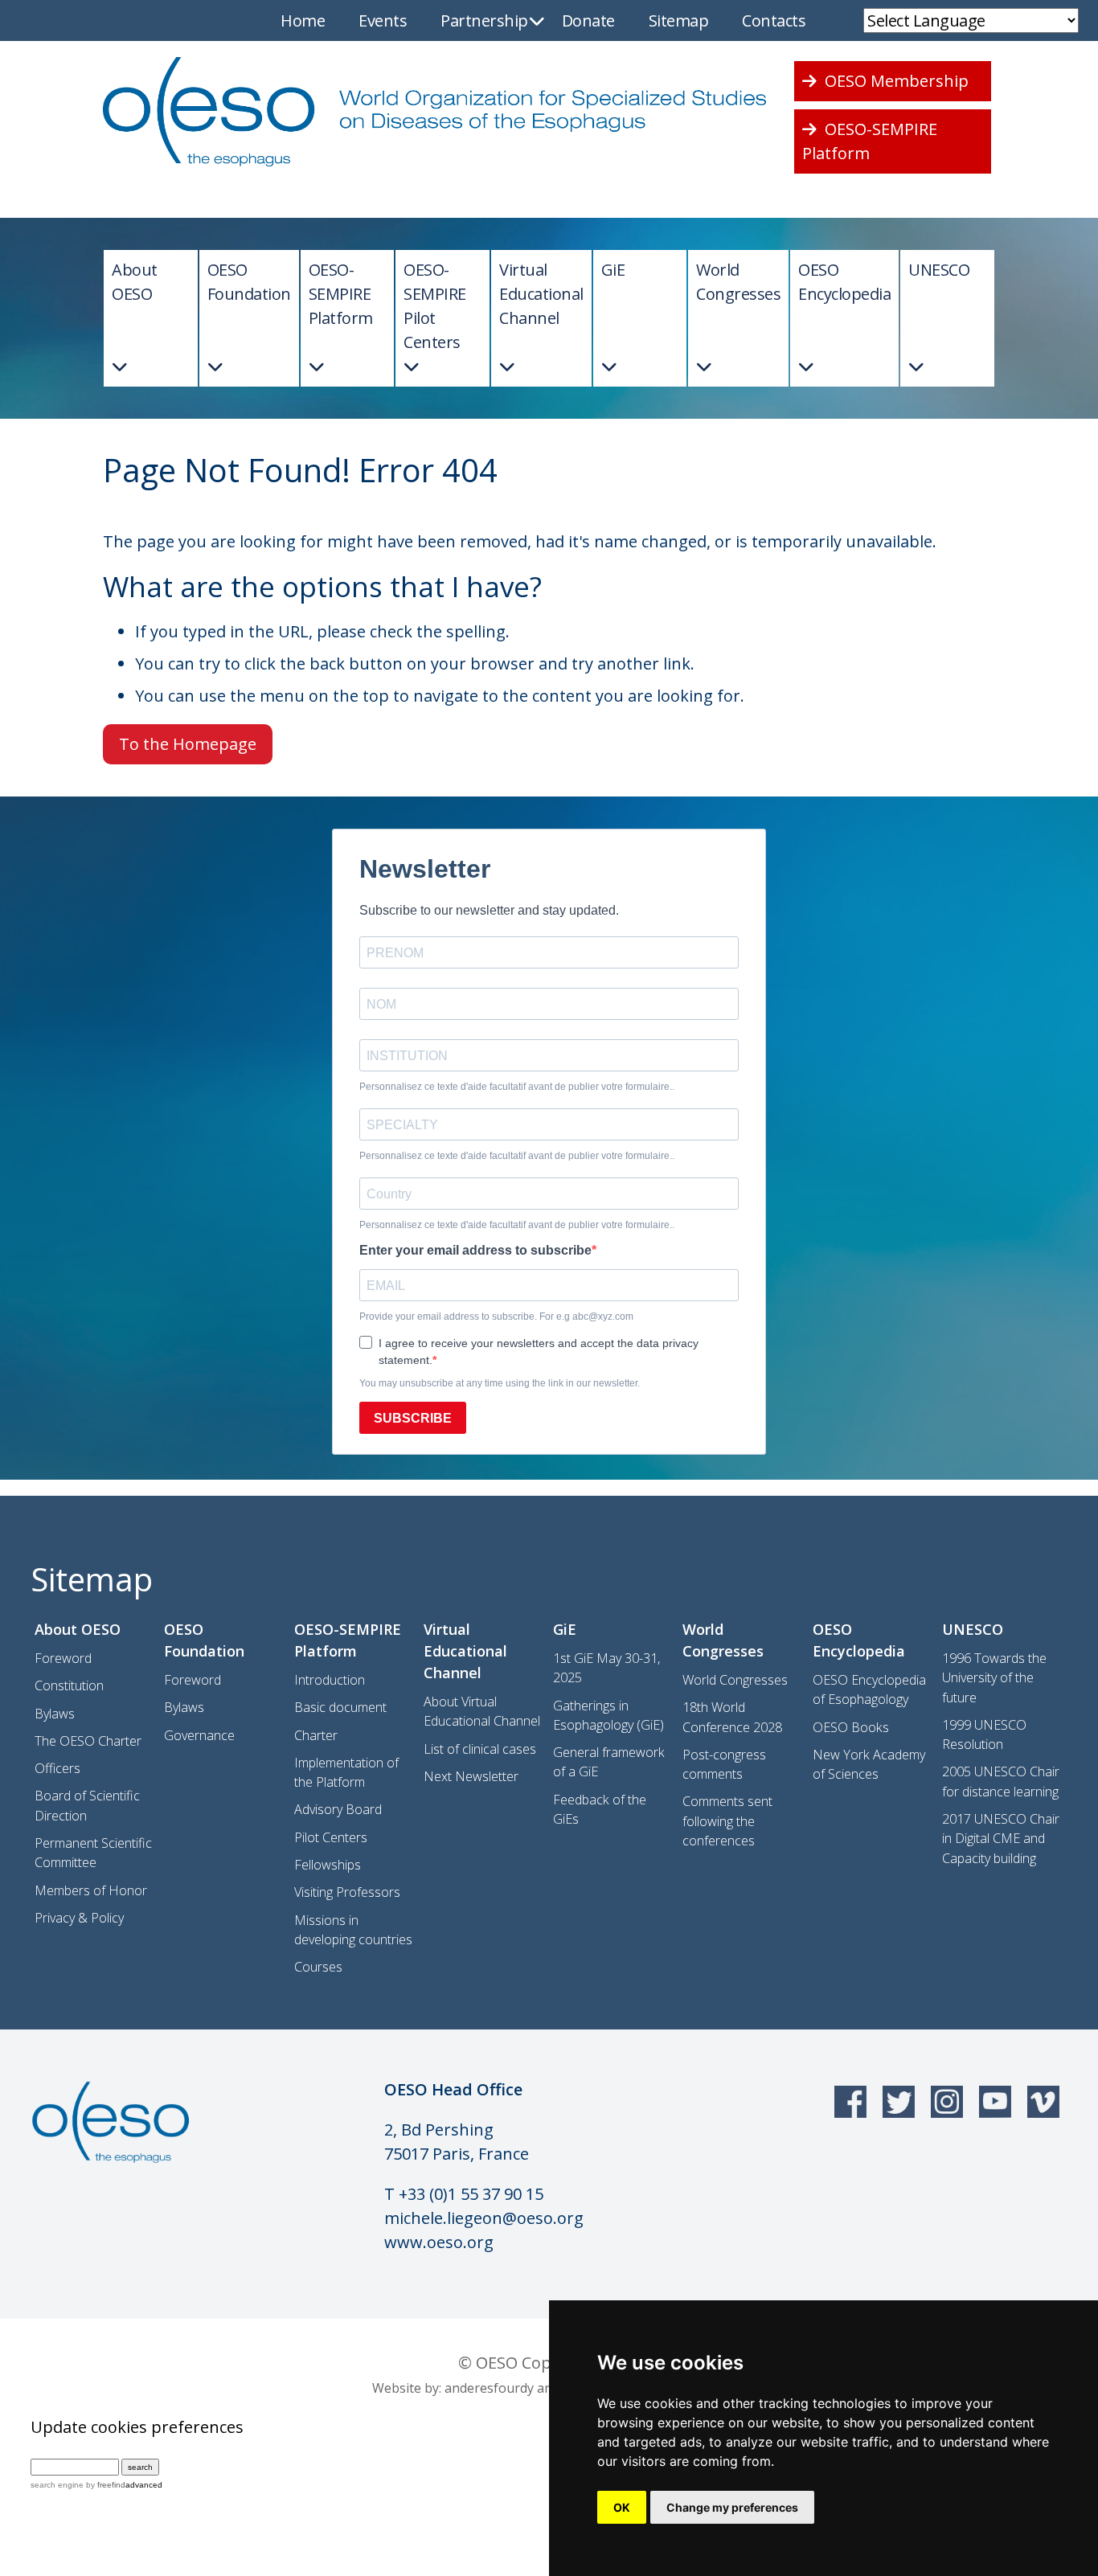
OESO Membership (895, 81)
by (104, 2485)
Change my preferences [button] (732, 2507)
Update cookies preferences (137, 2427)
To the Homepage (188, 744)
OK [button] (622, 2507)
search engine (57, 2485)
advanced (144, 2485)
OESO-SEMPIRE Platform (870, 141)
